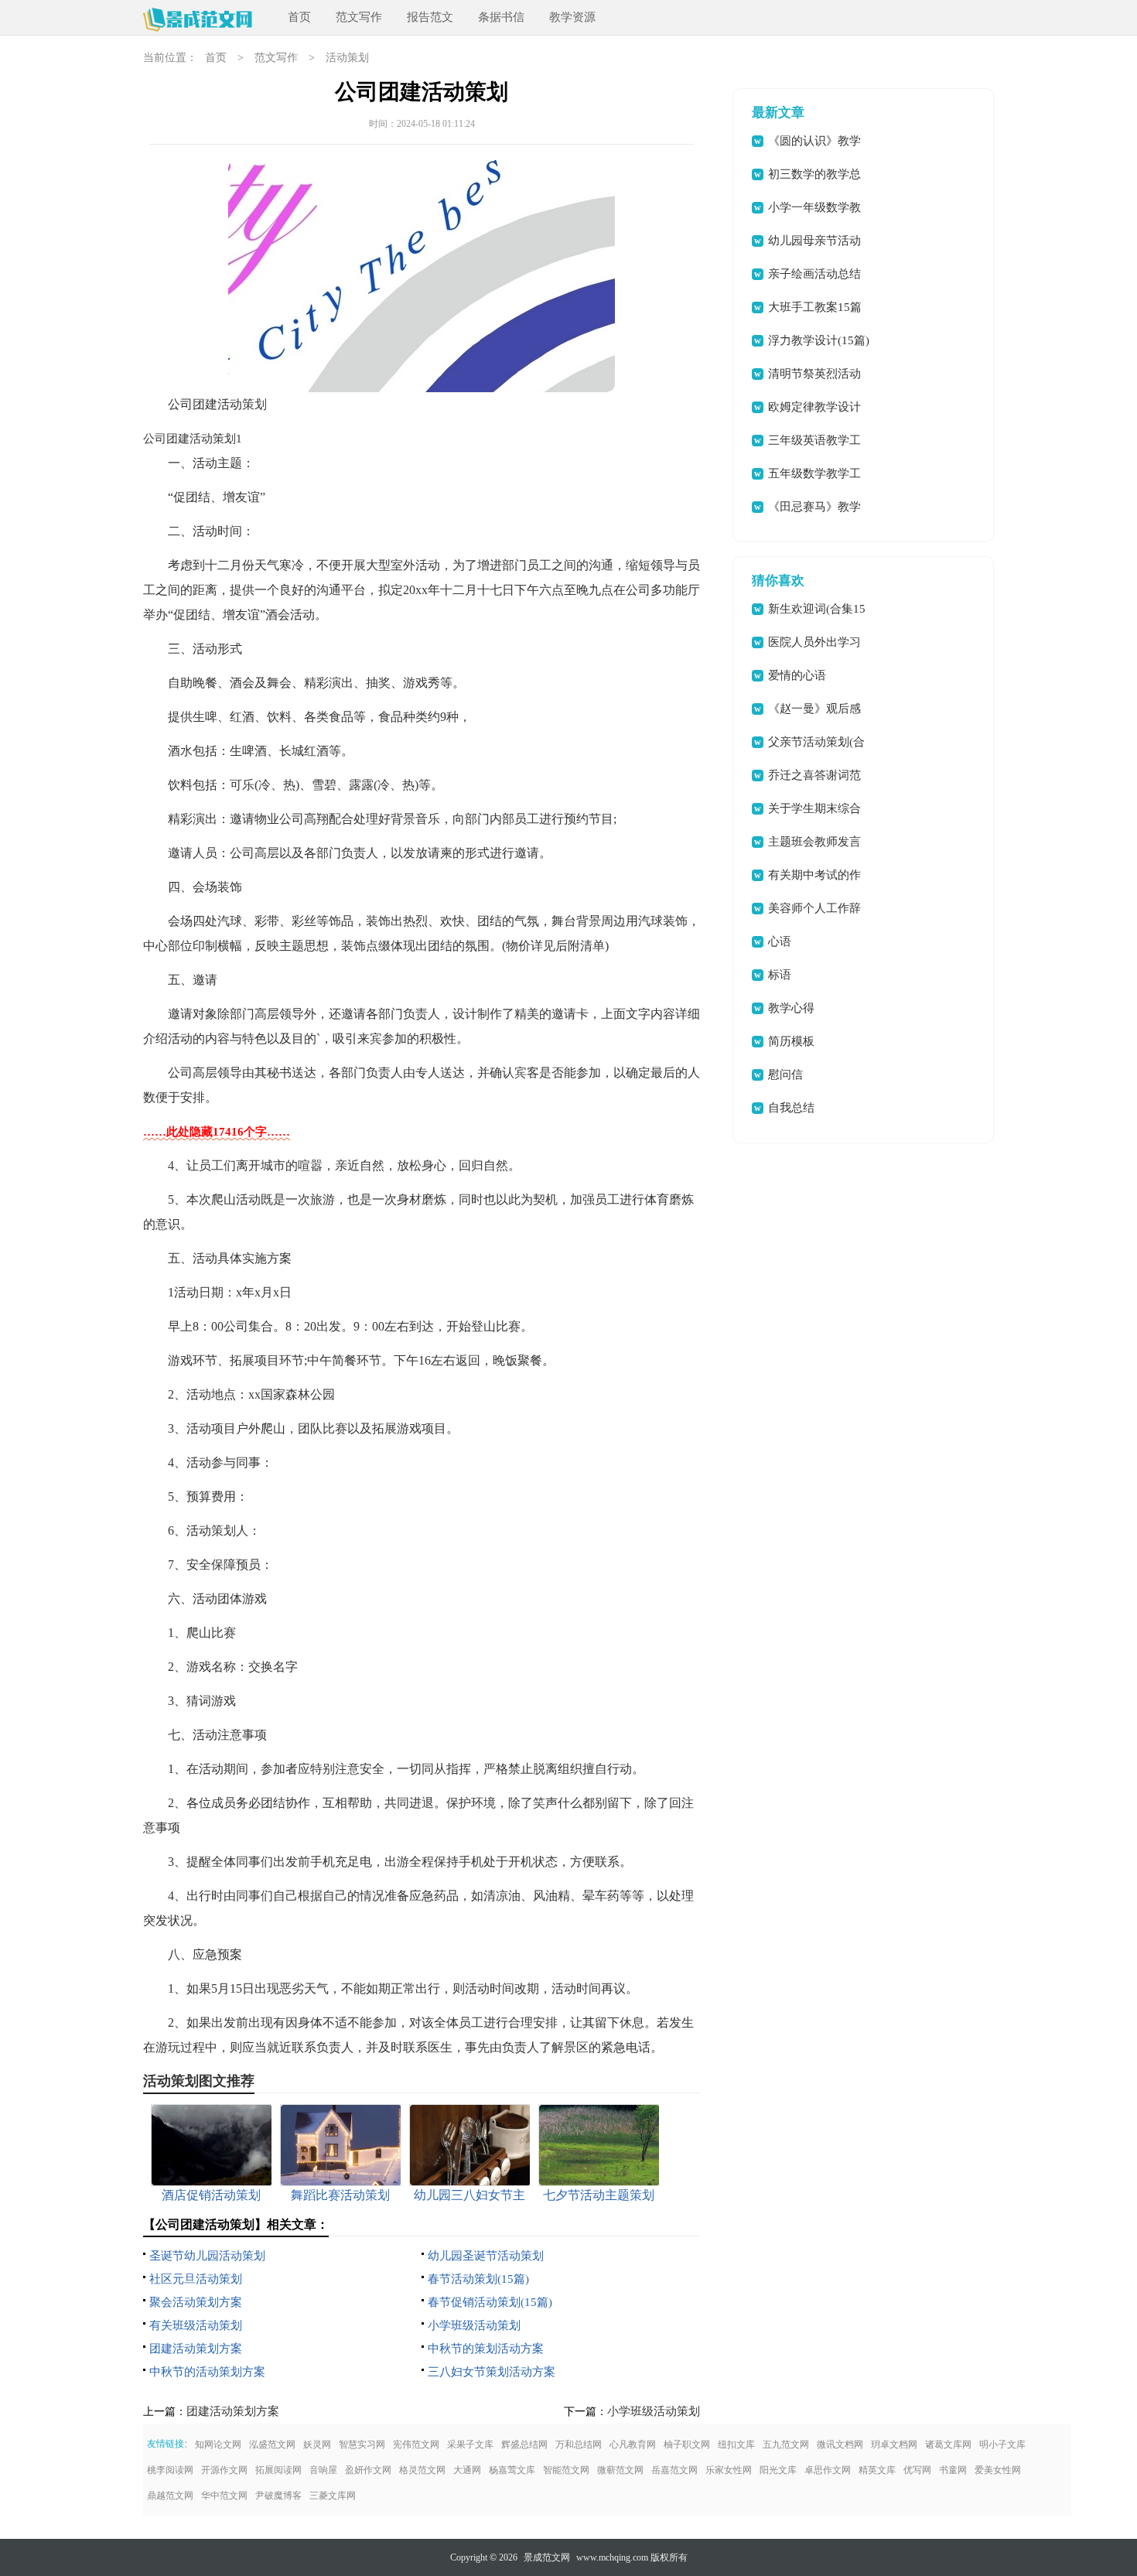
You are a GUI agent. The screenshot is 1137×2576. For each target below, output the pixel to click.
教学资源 (572, 17)
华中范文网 (224, 2496)
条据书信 (501, 17)
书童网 (953, 2470)
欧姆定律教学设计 (814, 407)
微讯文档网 (840, 2444)
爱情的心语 (797, 675)
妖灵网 (317, 2444)
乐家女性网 (729, 2470)
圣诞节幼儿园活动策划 (207, 2256)
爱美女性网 (998, 2470)
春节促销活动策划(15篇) (490, 2302)
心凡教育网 (633, 2444)
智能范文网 (566, 2470)
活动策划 (347, 58)
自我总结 (791, 1108)
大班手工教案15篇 (815, 307)
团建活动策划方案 (196, 2349)
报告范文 (430, 17)
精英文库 (877, 2470)
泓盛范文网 (272, 2444)
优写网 (917, 2470)
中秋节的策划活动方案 (486, 2349)
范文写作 (359, 17)
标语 (780, 975)
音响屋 (323, 2470)
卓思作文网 (828, 2470)
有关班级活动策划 (196, 2325)
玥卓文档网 (894, 2444)
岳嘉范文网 (674, 2470)
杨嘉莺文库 (512, 2470)
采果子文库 (470, 2444)
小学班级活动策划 (474, 2325)
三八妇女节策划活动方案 (492, 2372)
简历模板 (791, 1041)
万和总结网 (579, 2444)
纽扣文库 (736, 2444)
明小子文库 (1002, 2444)
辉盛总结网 (524, 2444)
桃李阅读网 (170, 2470)
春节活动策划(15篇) (478, 2279)
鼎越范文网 (170, 2496)
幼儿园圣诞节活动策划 (486, 2256)
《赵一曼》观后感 (814, 709)
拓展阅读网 (278, 2470)
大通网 (467, 2470)
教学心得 (791, 1008)
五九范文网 (786, 2444)
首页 (299, 17)
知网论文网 (218, 2444)
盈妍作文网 (368, 2470)
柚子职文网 (687, 2444)
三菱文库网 (333, 2496)
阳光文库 (778, 2470)
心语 (780, 941)
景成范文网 (547, 2557)
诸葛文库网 (948, 2444)
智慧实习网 (362, 2444)
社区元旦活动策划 (196, 2279)
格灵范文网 (422, 2470)
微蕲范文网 (620, 2470)
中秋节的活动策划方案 (207, 2372)
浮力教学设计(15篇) (819, 340)
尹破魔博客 (278, 2496)
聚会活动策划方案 (196, 2302)
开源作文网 (224, 2470)
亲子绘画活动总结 (814, 274)
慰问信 (785, 1074)
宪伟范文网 (416, 2444)
